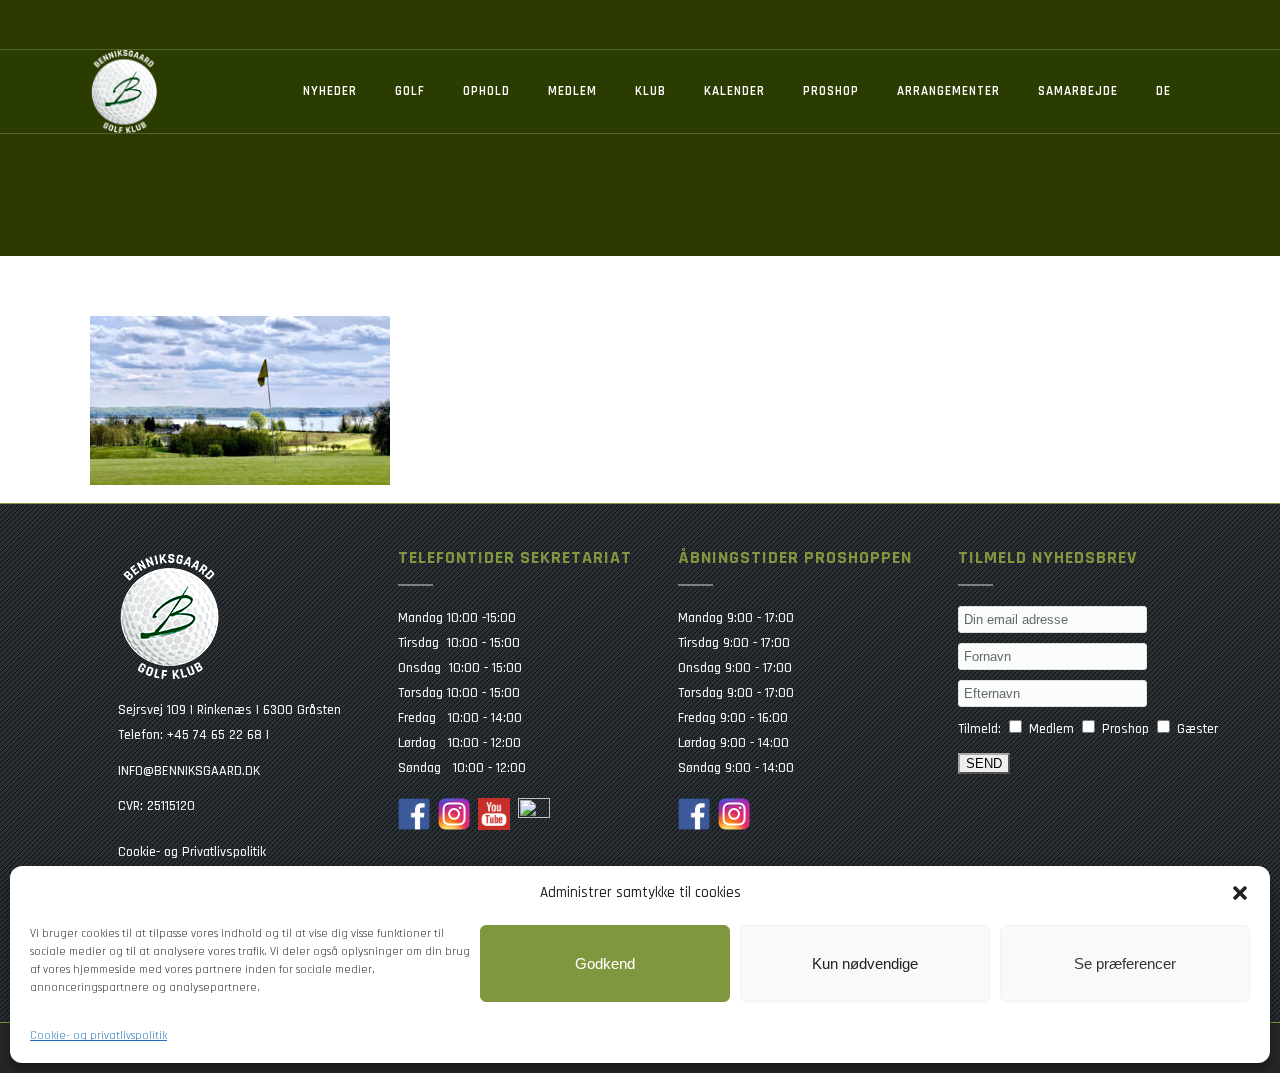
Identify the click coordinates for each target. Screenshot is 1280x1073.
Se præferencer (1125, 963)
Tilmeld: (979, 729)
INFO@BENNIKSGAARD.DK (189, 771)
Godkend (605, 963)
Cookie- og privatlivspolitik (98, 1035)
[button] (1240, 893)
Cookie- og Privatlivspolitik (192, 852)
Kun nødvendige (865, 963)
